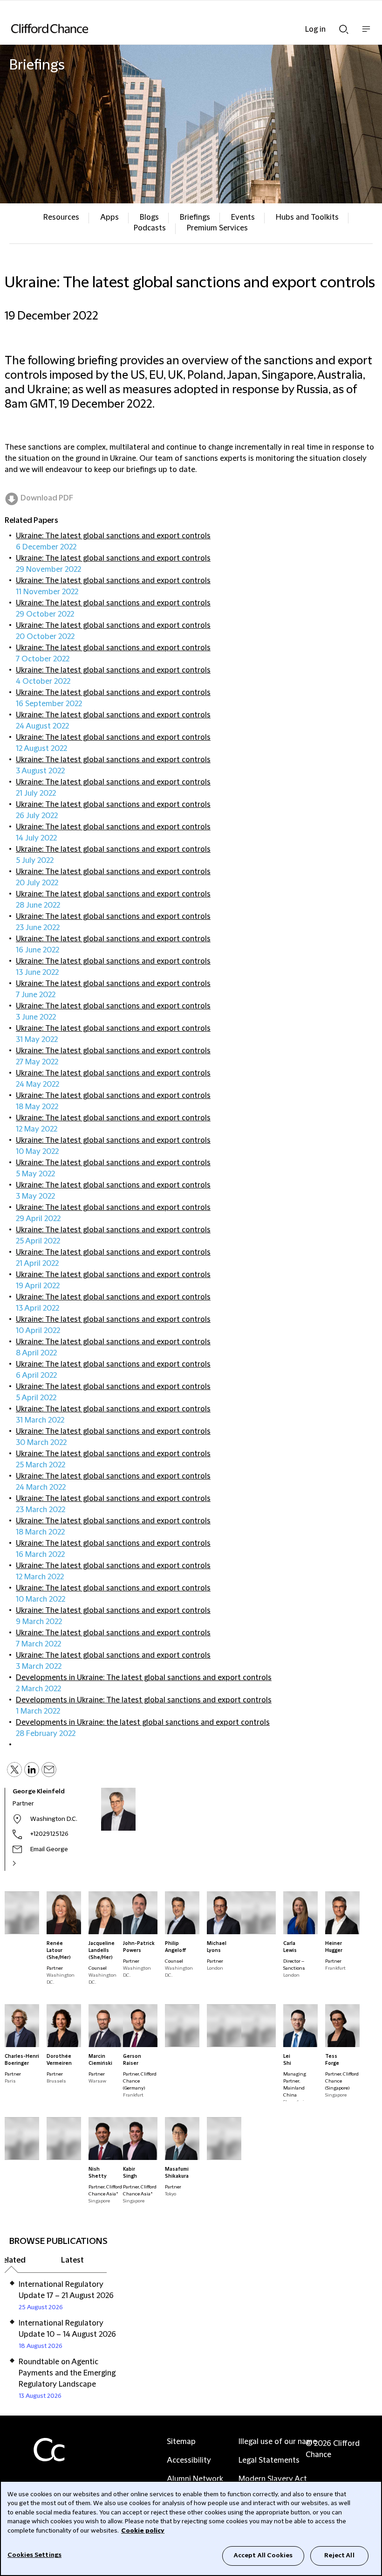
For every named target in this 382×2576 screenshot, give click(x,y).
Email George (49, 1849)
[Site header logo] (177, 28)
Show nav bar (366, 34)
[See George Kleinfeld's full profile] (24, 1863)
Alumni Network (195, 2479)
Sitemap (181, 2442)
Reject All (339, 2555)
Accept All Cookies (263, 2555)
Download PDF (47, 498)
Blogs (149, 217)
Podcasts (150, 228)
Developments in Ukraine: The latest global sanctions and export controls (144, 1678)
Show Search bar (344, 27)
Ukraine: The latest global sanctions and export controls (113, 536)
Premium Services (217, 228)
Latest (72, 2260)
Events (243, 217)
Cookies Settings (34, 2555)
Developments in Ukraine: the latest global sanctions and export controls (143, 1722)
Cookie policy (143, 2531)
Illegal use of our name (278, 2442)
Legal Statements (269, 2460)
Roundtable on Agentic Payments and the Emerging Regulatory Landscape (67, 2373)
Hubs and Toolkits (307, 217)
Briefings (195, 217)
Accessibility (189, 2460)
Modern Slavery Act (273, 2479)
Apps (109, 217)
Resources (61, 217)
